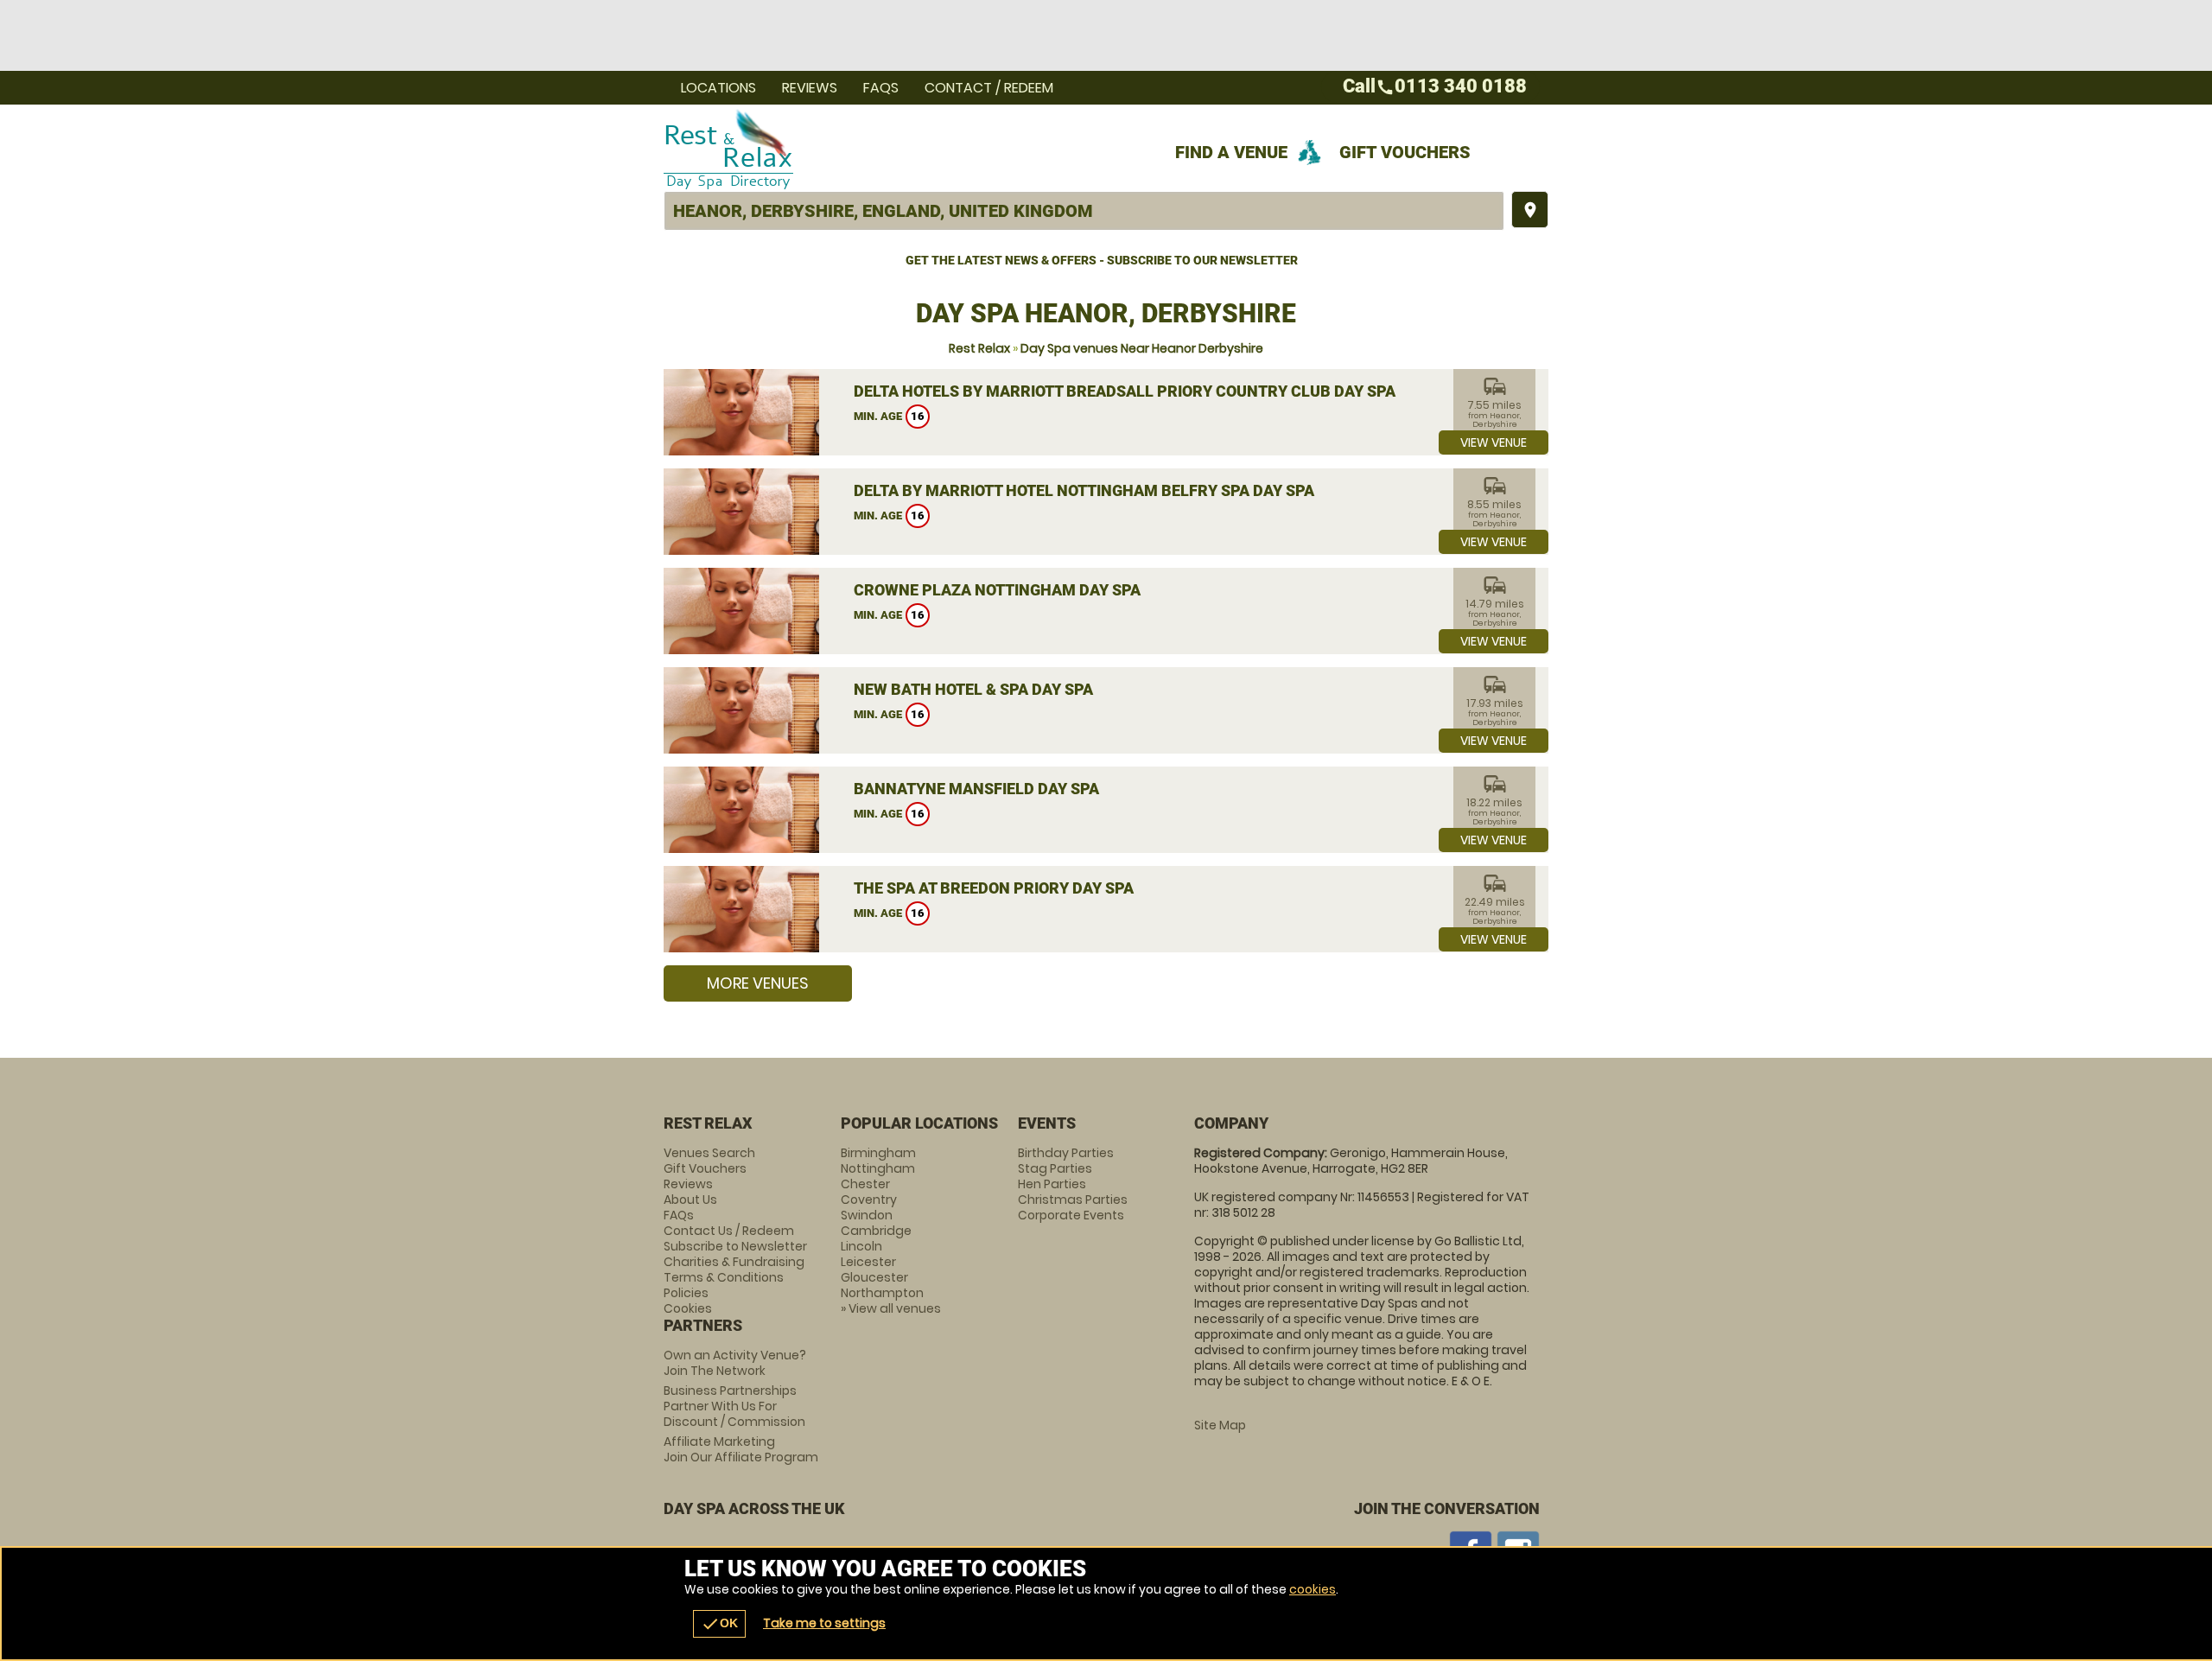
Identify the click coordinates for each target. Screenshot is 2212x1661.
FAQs (881, 88)
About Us (690, 1200)
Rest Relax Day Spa (951, 148)
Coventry (869, 1200)
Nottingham (878, 1168)
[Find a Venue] (1084, 211)
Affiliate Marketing (741, 1449)
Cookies (688, 1308)
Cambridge (876, 1231)
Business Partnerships (734, 1406)
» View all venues (891, 1308)
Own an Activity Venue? (735, 1363)
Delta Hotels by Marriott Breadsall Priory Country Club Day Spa (1125, 391)
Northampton (882, 1293)
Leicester (868, 1262)
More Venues (758, 983)
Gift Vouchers (1405, 152)
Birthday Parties (1066, 1153)
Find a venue (1231, 152)
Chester (865, 1184)
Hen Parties (1052, 1184)
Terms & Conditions (724, 1277)
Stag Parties (1055, 1168)
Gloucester (874, 1277)
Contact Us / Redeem (729, 1231)
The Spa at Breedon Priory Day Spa (994, 888)
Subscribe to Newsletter (735, 1246)
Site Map (1220, 1425)
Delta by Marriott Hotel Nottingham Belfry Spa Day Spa (1084, 490)
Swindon (867, 1215)
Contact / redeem (989, 88)
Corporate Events (1071, 1215)
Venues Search (709, 1153)
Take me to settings (824, 1623)
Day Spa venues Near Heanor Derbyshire (1142, 348)
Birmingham (878, 1153)
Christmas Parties (1073, 1200)
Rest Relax (979, 348)
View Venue (1494, 442)
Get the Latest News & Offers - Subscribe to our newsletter (1102, 260)
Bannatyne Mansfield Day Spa (976, 789)
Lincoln (861, 1246)
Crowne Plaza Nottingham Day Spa (997, 590)
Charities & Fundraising (734, 1262)
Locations (718, 88)
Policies (686, 1293)
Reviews (810, 88)
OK (719, 1624)
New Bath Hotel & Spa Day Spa (973, 689)
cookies (1313, 1589)
